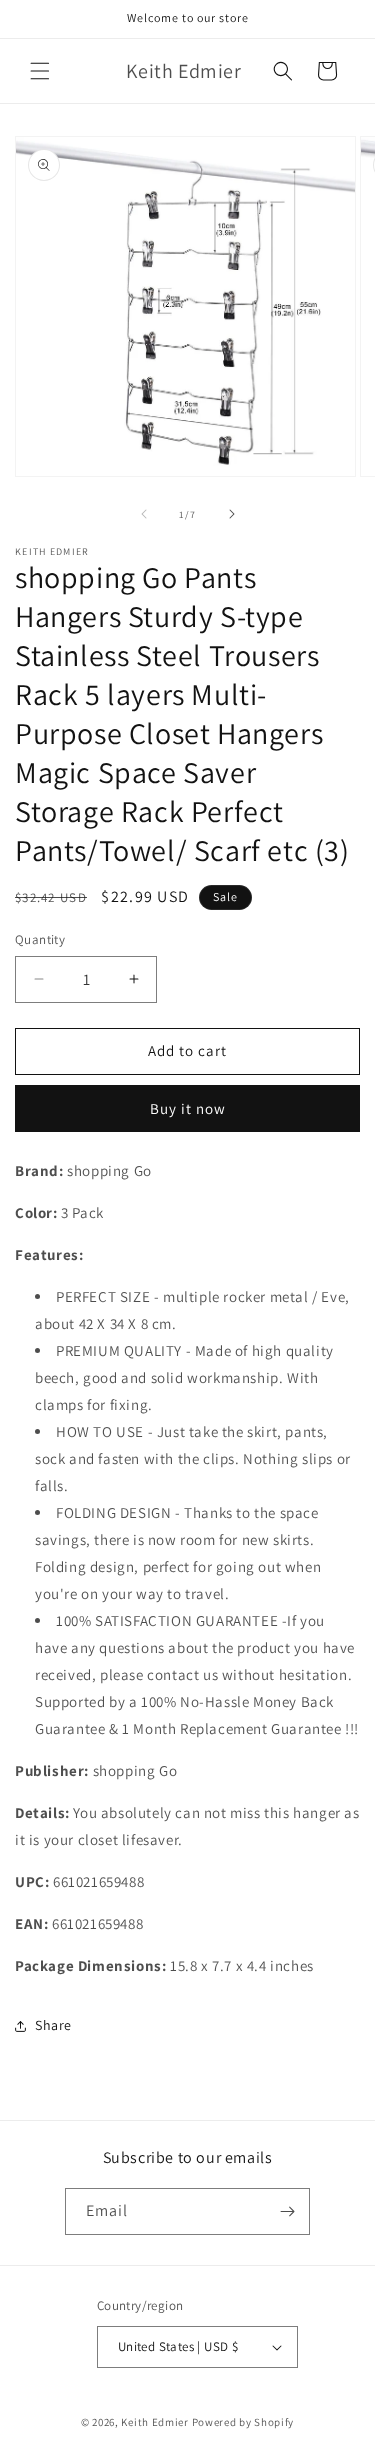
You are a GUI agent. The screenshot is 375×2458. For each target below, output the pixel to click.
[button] (40, 71)
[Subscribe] (287, 2211)
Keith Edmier (154, 2422)
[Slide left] (144, 514)
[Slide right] (232, 514)
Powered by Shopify (243, 2422)
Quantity (40, 939)
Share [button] (53, 2025)
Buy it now (188, 1108)
